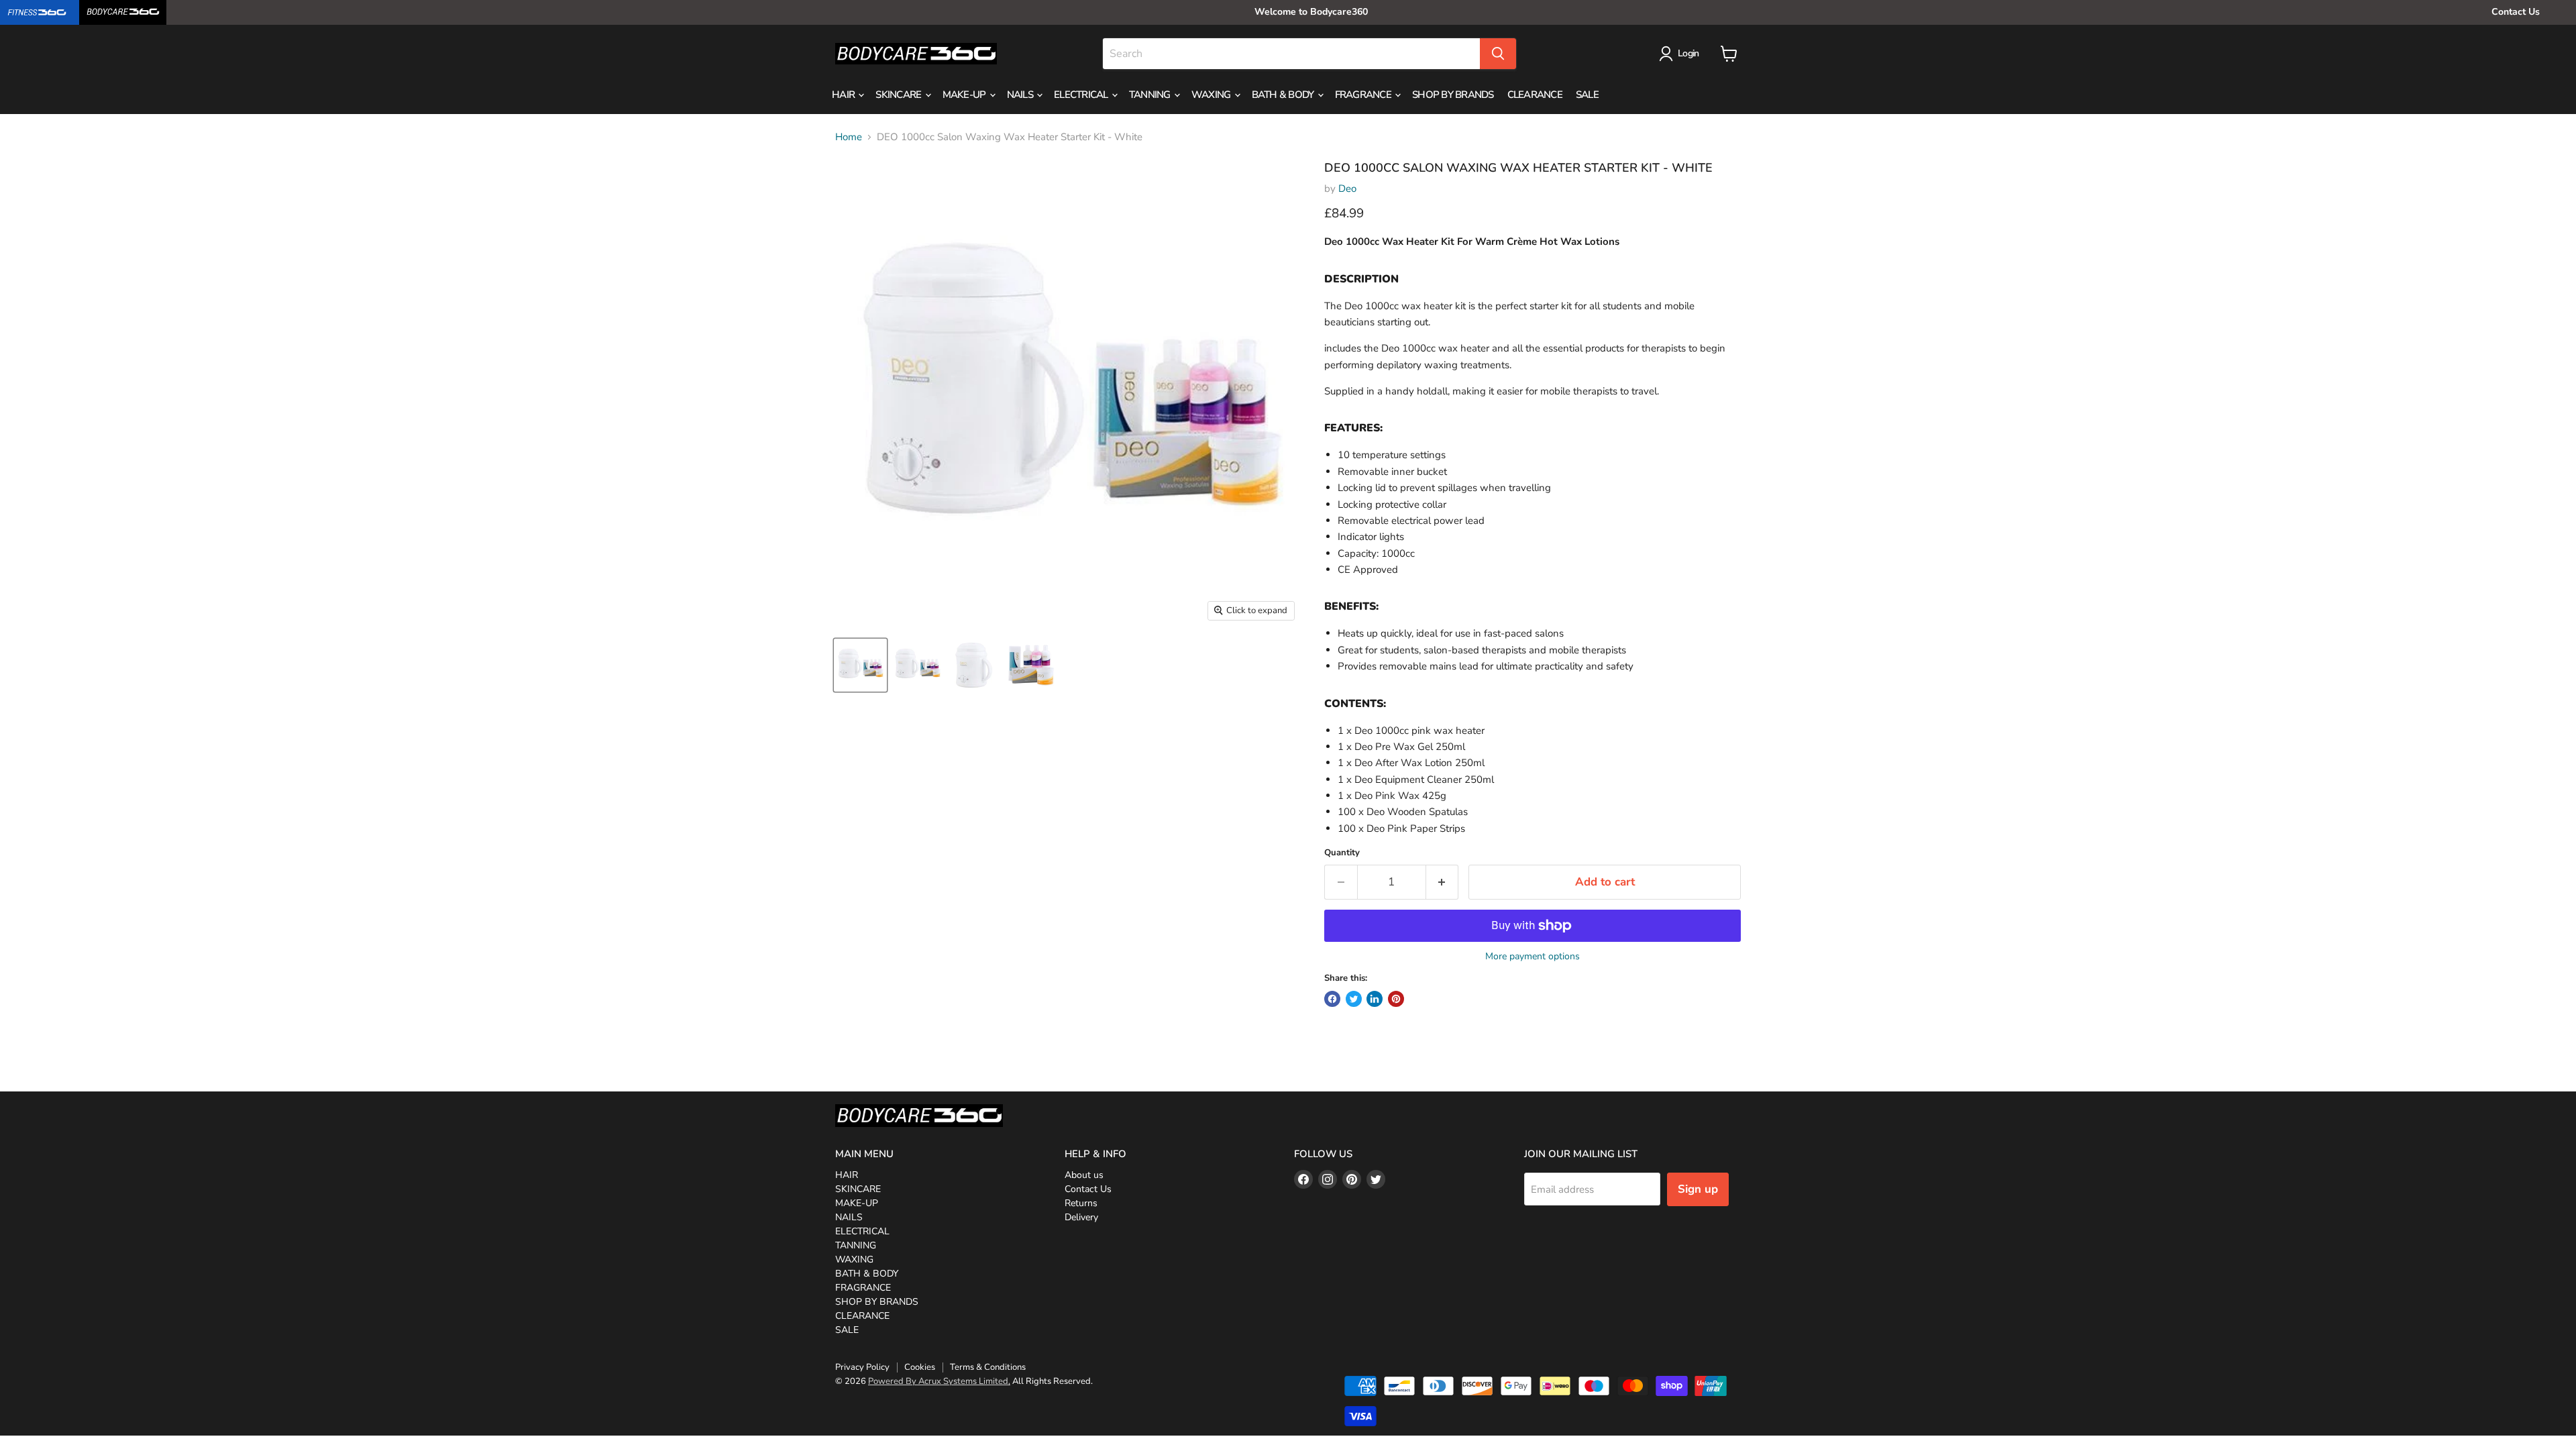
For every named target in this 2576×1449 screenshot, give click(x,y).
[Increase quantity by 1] (1443, 882)
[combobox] (1291, 54)
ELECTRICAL (1082, 95)
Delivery (1081, 1217)
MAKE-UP (965, 95)
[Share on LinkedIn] (1375, 999)
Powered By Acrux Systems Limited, (939, 1381)
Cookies (920, 1367)
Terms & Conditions (988, 1367)
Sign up (1698, 1189)
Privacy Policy (862, 1367)
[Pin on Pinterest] (1396, 999)
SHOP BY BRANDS (1453, 95)
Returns (1081, 1203)
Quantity (1342, 853)
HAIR (844, 95)
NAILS (1021, 95)
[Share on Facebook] (1332, 999)
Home (849, 137)
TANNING (1151, 95)
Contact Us (2516, 12)
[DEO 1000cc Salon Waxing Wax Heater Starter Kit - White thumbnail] (860, 665)
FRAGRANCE (1364, 95)
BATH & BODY (1284, 95)
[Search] (1498, 54)
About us (1084, 1175)
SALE (1587, 95)
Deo (1347, 189)
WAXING (1212, 95)
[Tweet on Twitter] (1354, 999)
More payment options (1533, 957)
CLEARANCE (1535, 95)
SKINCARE (899, 95)
